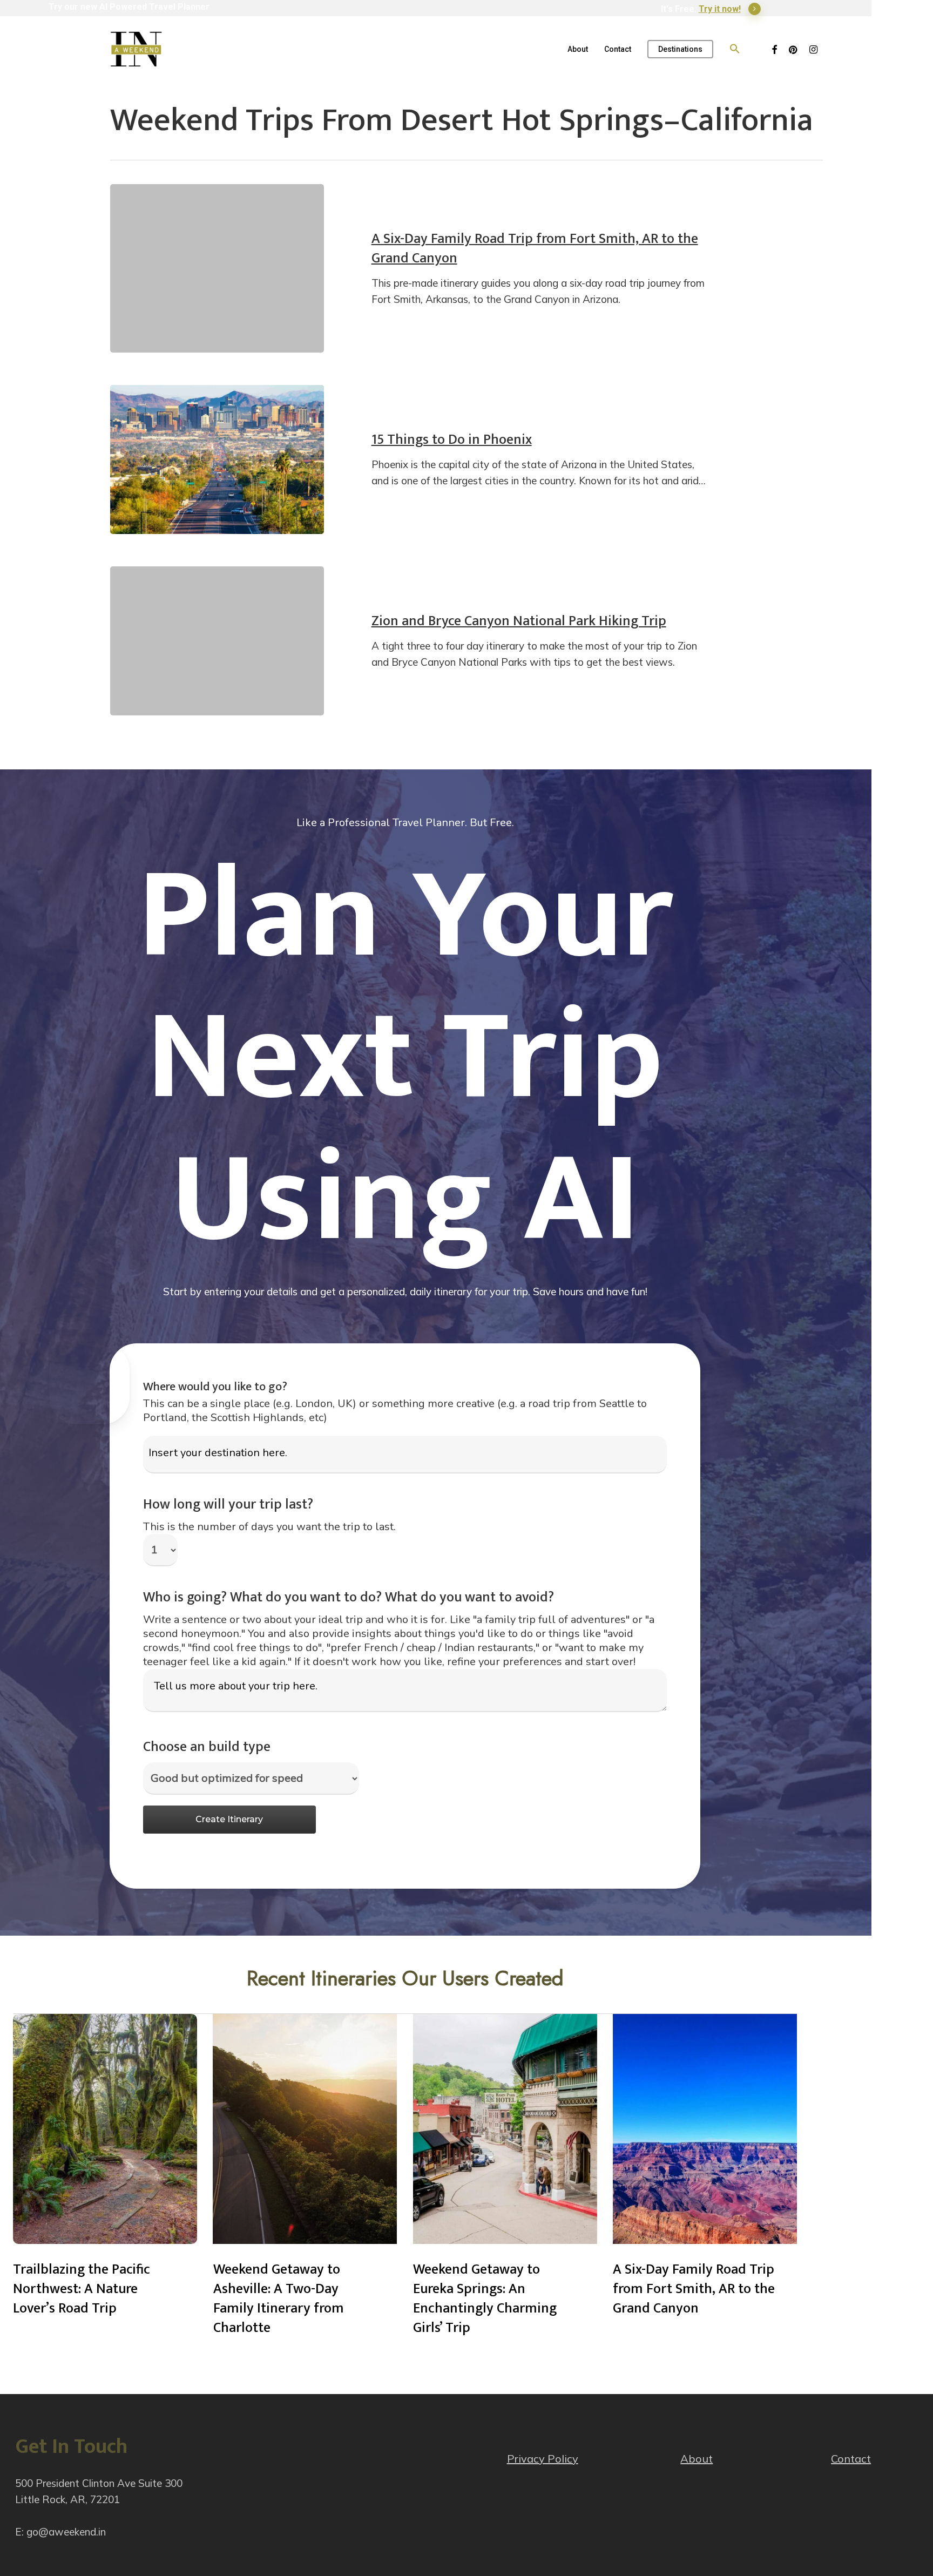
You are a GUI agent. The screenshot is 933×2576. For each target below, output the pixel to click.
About (697, 2459)
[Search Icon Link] (735, 49)
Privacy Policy (543, 2459)
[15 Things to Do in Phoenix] (217, 459)
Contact (851, 2459)
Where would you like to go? (215, 1387)
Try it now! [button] (720, 9)
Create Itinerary (229, 1819)
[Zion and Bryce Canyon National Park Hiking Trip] (217, 641)
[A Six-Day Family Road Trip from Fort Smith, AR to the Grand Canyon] (217, 268)
